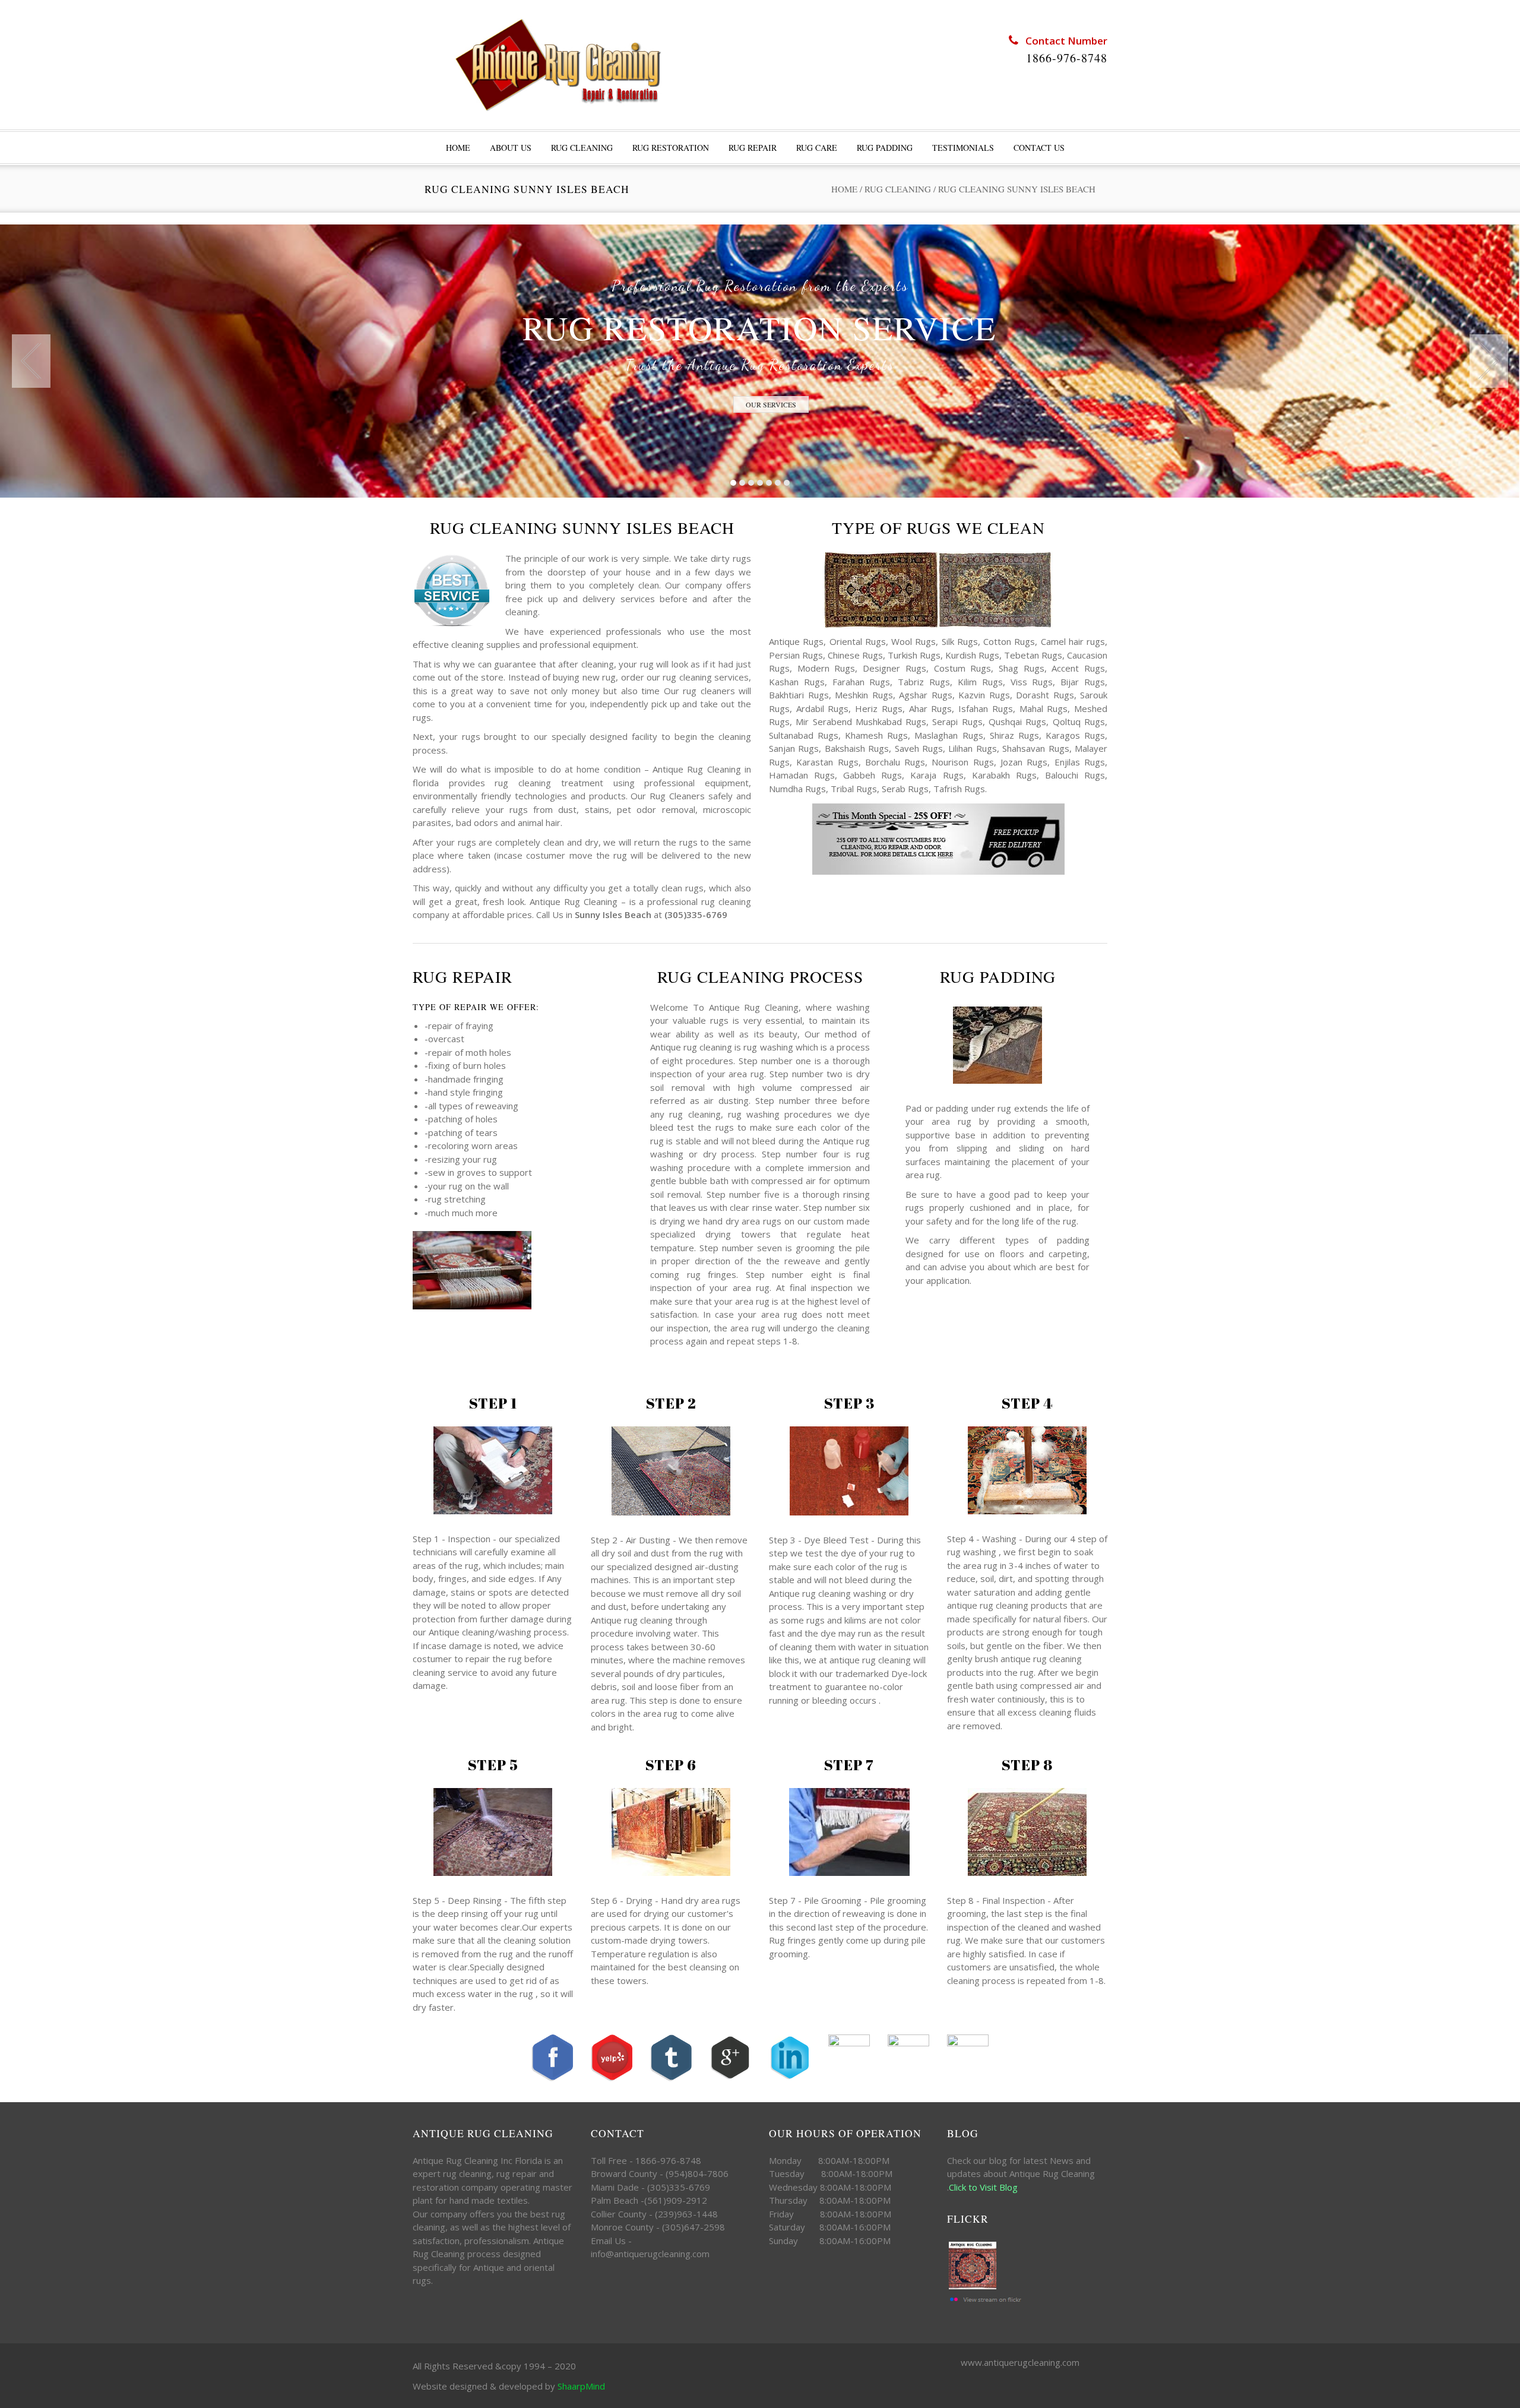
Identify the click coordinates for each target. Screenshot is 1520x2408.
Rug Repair (753, 148)
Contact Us (1039, 148)
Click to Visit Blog (984, 2187)
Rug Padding (885, 148)
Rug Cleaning (582, 148)
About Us (511, 148)
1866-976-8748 (1067, 58)
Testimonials (963, 148)
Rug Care (817, 148)
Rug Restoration (671, 148)
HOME (458, 148)
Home (844, 189)
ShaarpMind (581, 2386)
